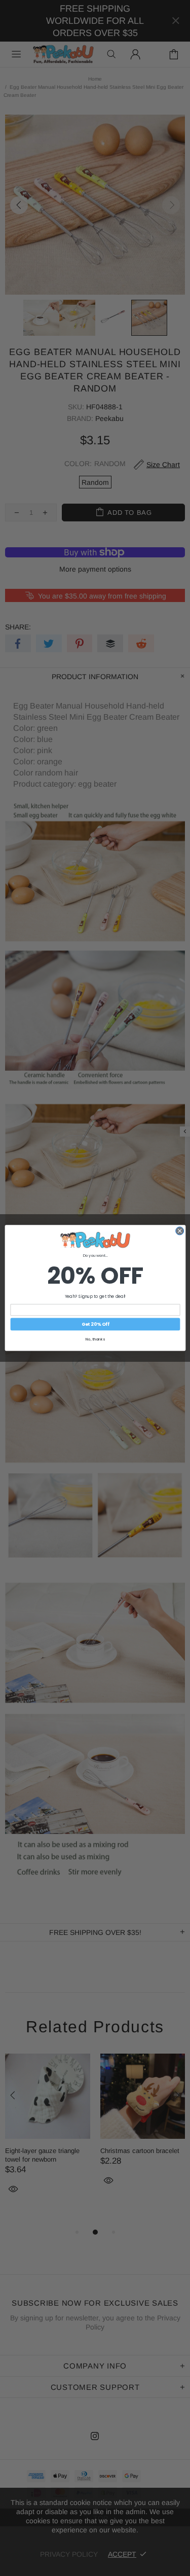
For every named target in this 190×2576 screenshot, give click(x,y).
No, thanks (95, 1340)
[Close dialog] (179, 1231)
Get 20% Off (95, 1325)
